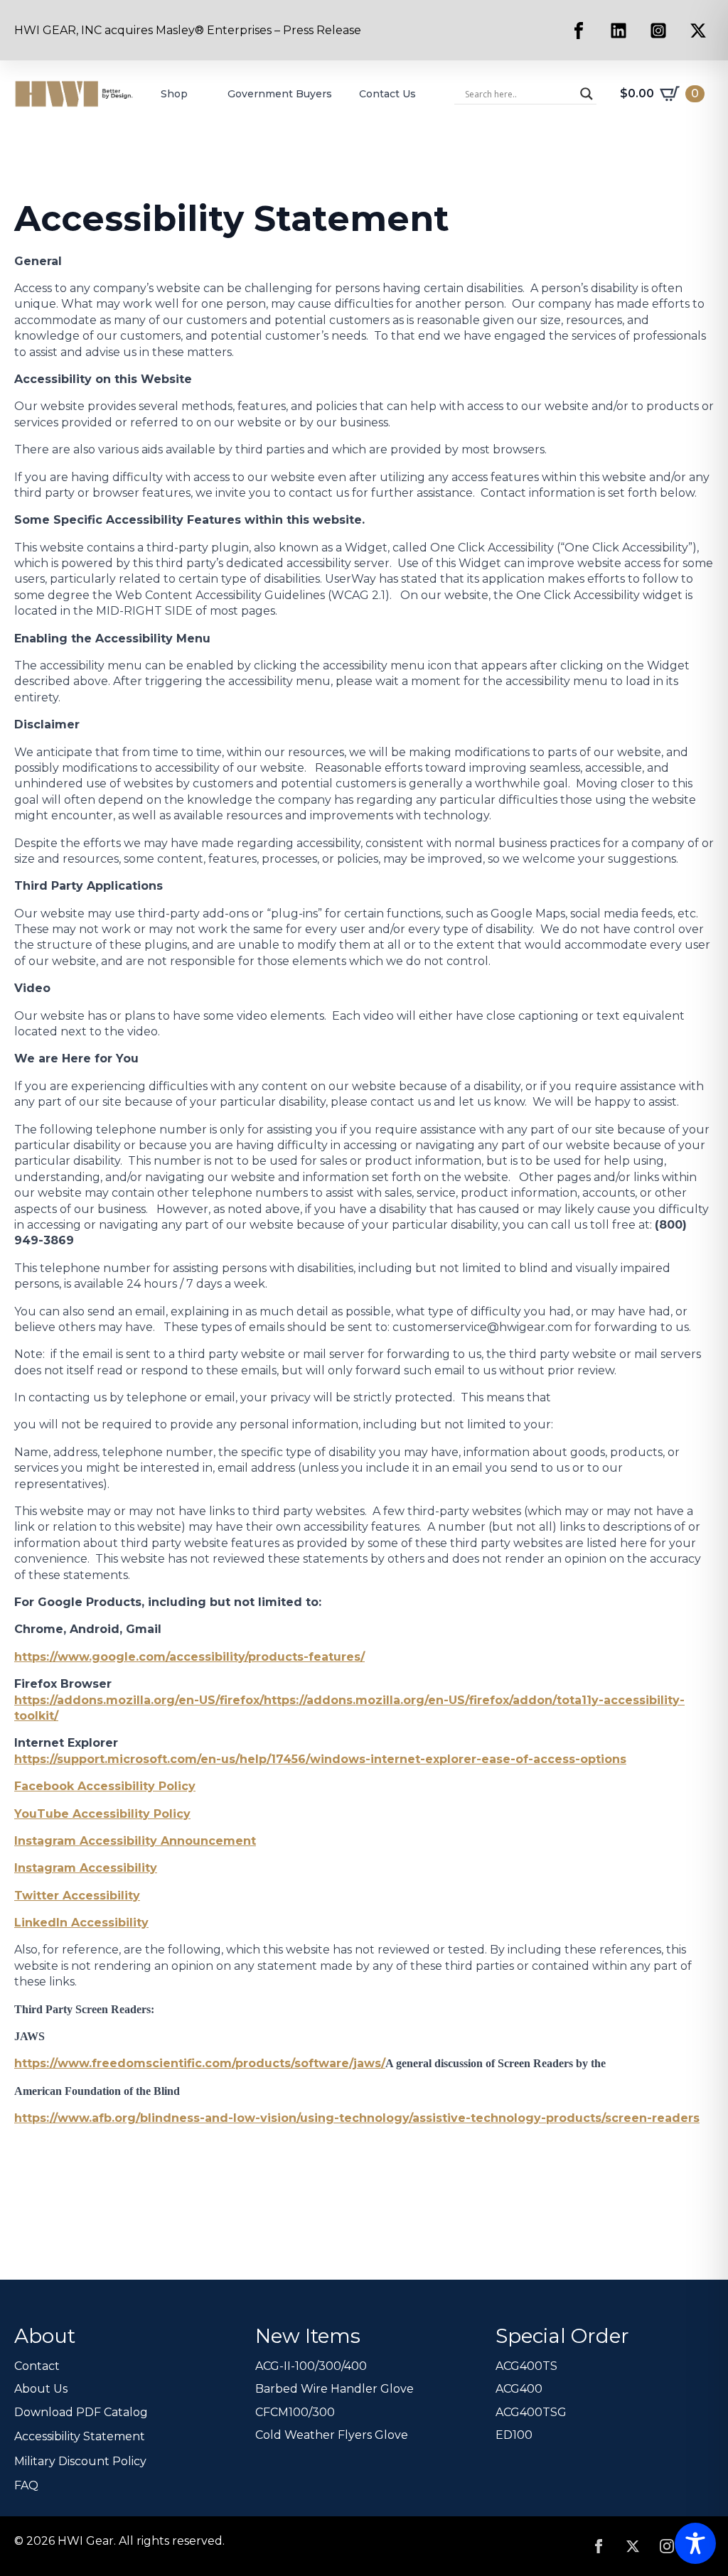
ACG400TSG (531, 2412)
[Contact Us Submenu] (428, 94)
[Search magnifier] (587, 94)
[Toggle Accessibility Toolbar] (695, 2543)
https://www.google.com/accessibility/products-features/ (189, 1657)
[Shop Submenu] (200, 94)
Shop (174, 94)
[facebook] (599, 2546)
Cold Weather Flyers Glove (332, 2435)
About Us (41, 2389)
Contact (37, 2366)
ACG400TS (526, 2366)
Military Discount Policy (80, 2461)
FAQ (26, 2485)
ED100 (514, 2435)
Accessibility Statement (80, 2436)
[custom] (579, 31)
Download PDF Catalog (81, 2412)
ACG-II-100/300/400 (311, 2366)
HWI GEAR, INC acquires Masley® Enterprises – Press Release (188, 30)
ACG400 (519, 2389)
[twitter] (633, 2546)
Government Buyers (280, 94)
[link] (139, 1700)
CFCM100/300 (295, 2412)
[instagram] (667, 2546)
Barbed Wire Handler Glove (334, 2389)
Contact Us (387, 94)
